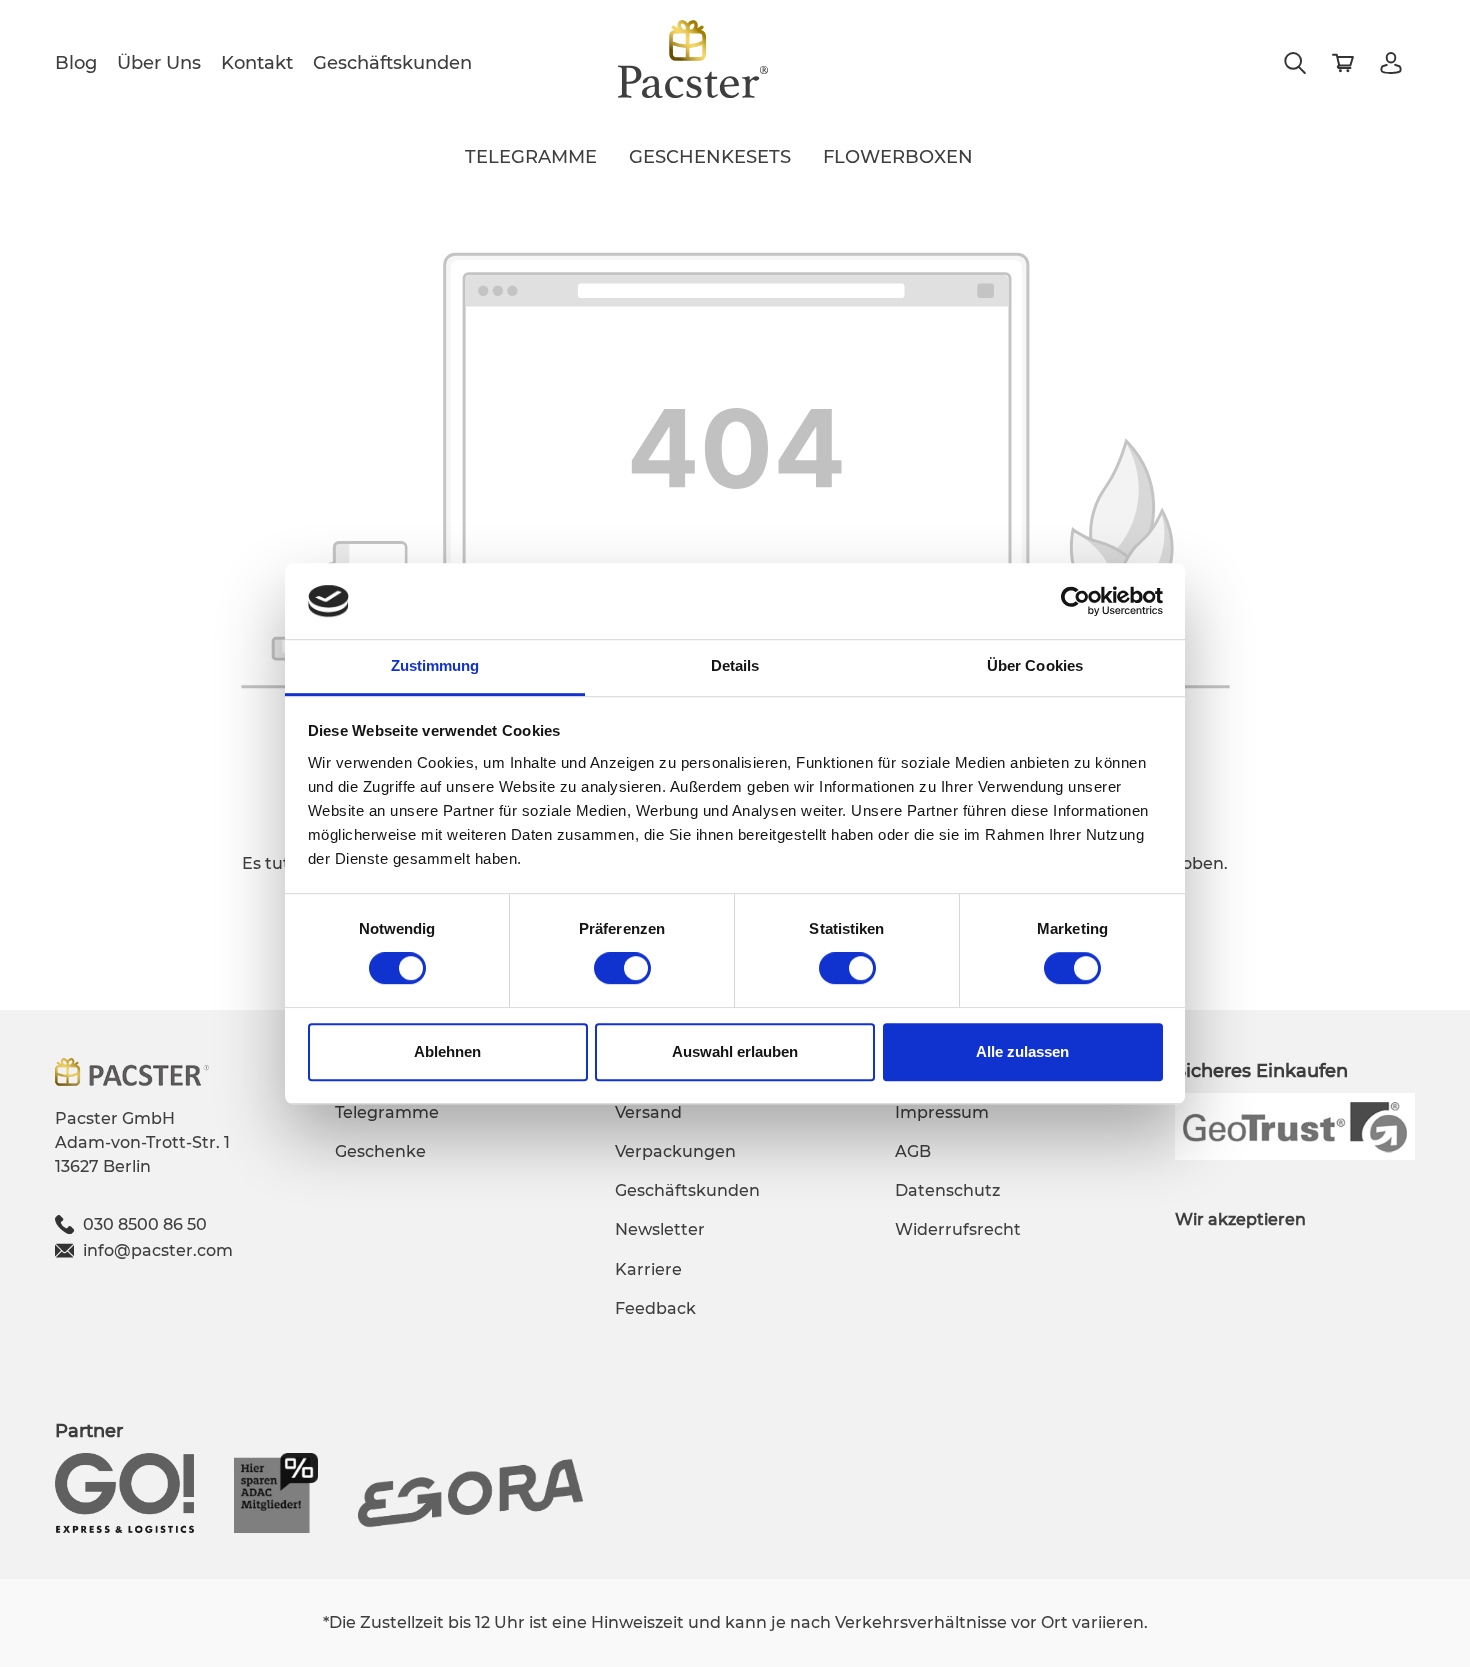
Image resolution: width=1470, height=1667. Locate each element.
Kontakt (257, 63)
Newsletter (660, 1229)
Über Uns (159, 63)
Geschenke (380, 1151)
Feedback (655, 1308)
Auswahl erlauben (735, 1051)
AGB (913, 1151)
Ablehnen (447, 1051)
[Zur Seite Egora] (470, 1492)
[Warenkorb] (1343, 63)
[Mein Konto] (1391, 63)
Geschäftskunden (392, 63)
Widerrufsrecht (958, 1229)
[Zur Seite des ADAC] (276, 1492)
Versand (648, 1112)
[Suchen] (1295, 63)
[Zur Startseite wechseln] (693, 59)
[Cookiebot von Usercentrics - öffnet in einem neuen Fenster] (1075, 601)
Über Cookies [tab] (1035, 666)
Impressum (942, 1112)
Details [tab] (735, 666)
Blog (76, 63)
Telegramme (387, 1112)
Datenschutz (947, 1190)
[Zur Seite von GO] (124, 1492)
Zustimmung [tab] (435, 666)
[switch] (622, 968)
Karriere (648, 1269)
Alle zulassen (1022, 1051)
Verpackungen (675, 1151)
